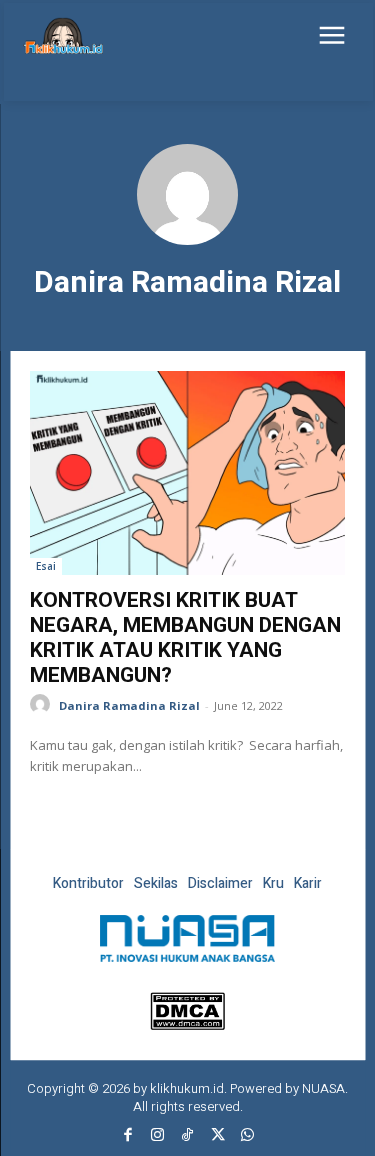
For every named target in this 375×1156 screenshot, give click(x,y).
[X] (218, 1136)
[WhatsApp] (248, 1136)
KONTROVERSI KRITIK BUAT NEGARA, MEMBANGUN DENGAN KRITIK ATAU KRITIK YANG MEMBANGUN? (185, 637)
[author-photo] (43, 704)
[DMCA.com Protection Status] (187, 1024)
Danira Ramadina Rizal (129, 705)
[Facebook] (128, 1136)
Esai (46, 566)
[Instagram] (158, 1136)
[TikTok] (188, 1136)
